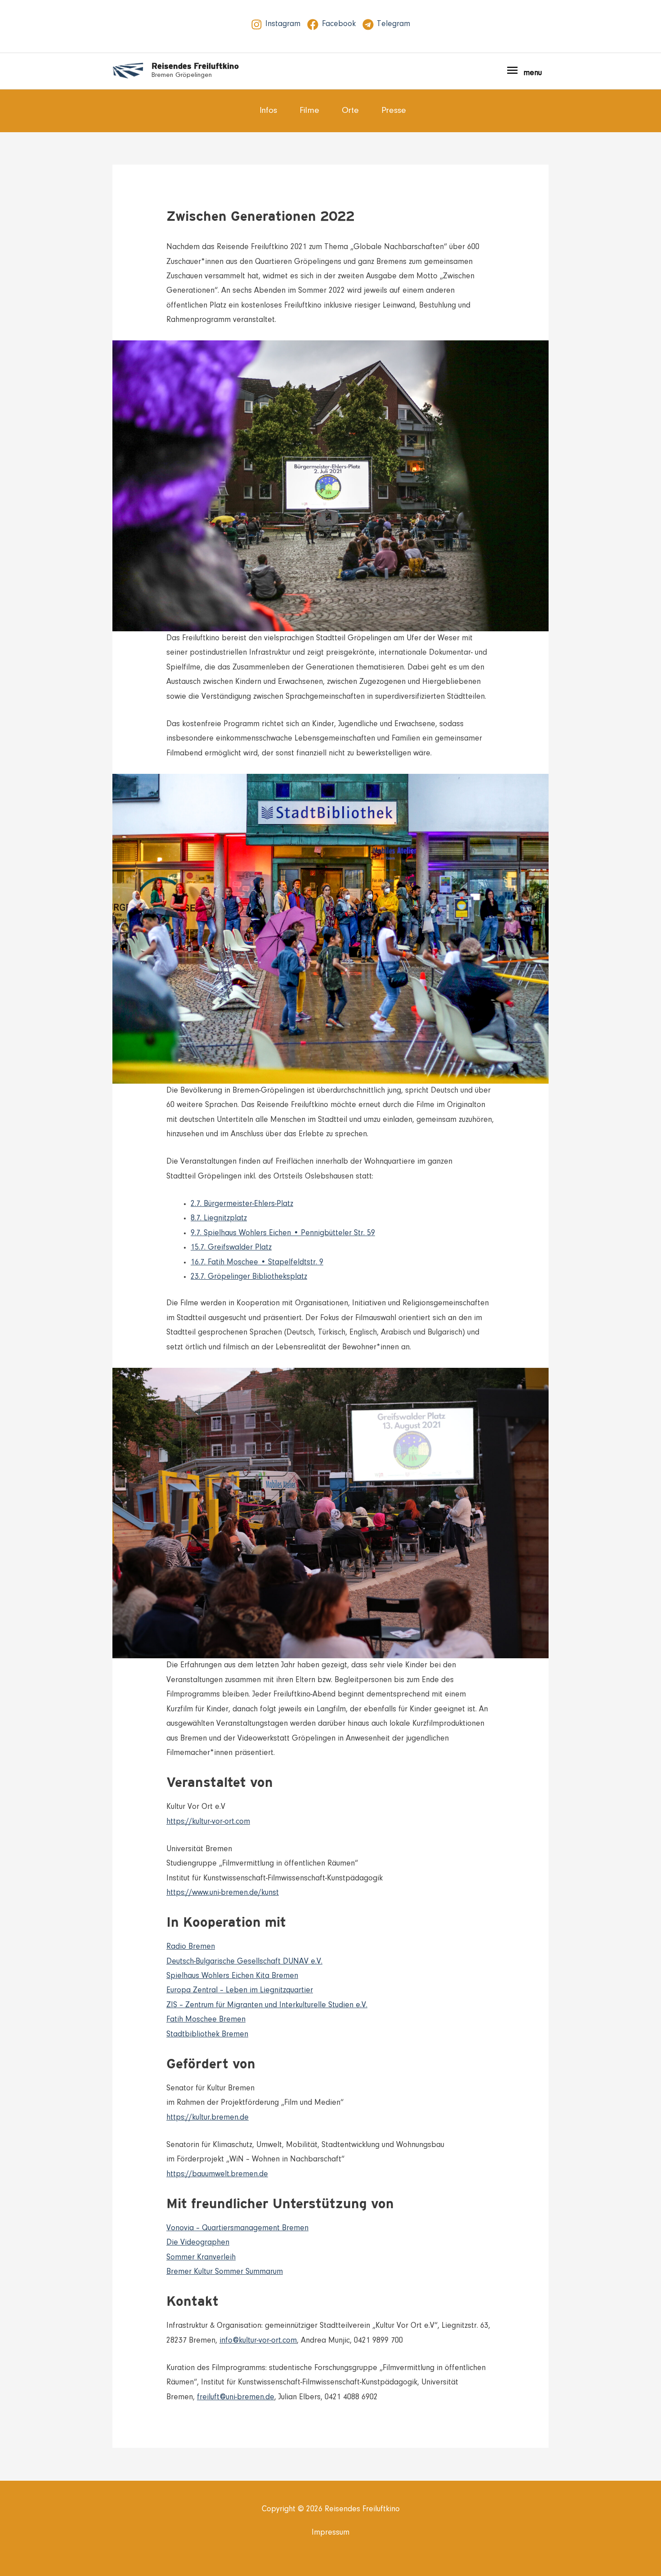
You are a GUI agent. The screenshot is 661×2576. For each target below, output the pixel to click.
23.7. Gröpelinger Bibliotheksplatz (249, 1277)
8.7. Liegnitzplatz (219, 1219)
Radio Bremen (191, 1947)
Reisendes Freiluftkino (195, 66)
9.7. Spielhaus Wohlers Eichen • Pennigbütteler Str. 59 (283, 1233)
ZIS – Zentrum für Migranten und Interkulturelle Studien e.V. (267, 2005)
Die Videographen (198, 2243)
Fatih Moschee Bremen (206, 2020)
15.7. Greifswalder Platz (231, 1248)
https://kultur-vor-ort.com (208, 1822)
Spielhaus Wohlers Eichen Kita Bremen (232, 1976)
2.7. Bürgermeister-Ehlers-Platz (242, 1204)
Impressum (330, 2533)
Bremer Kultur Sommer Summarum (225, 2272)
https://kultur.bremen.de (208, 2118)
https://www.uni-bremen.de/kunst (223, 1893)
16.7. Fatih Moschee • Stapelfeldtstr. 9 (257, 1263)
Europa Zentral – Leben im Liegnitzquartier (240, 1991)
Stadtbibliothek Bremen (207, 2035)
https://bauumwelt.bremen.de (217, 2174)
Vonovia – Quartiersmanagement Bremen (237, 2228)
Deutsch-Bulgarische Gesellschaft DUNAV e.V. (244, 1962)
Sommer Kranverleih (201, 2258)
